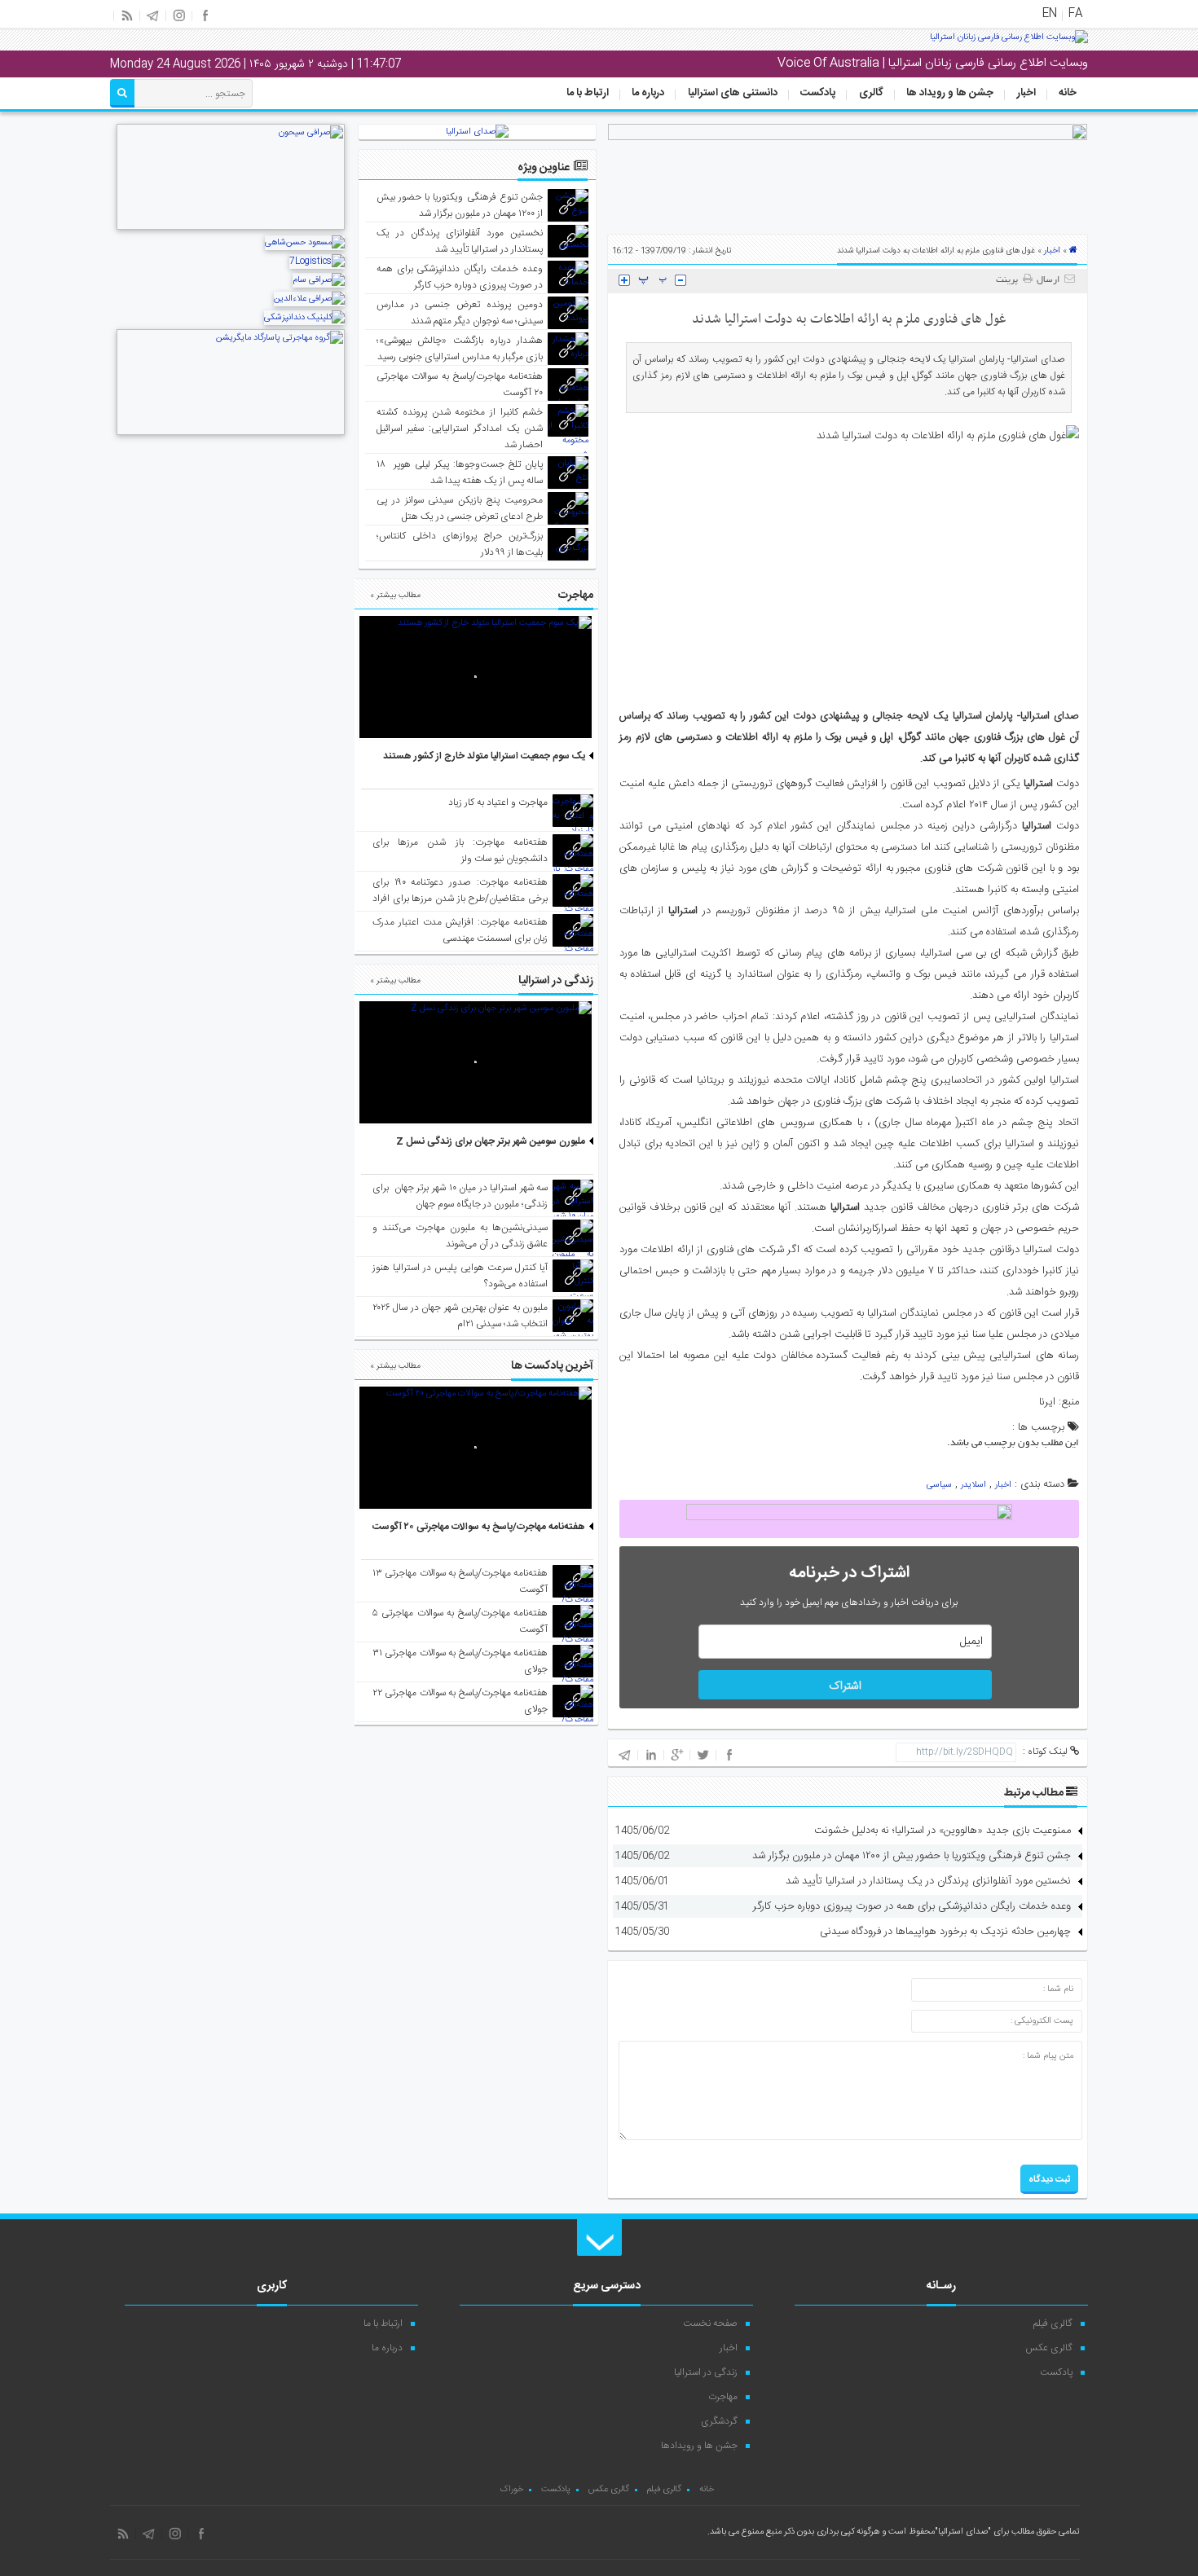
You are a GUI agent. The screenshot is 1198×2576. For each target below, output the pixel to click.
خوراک (511, 2490)
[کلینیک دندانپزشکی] (304, 318)
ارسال (1048, 280)
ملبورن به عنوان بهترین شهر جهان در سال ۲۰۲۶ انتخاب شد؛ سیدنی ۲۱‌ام (460, 1316)
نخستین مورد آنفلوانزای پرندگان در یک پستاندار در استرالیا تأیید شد (928, 1881)
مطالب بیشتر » (395, 596)
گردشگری (719, 2421)
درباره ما (648, 93)
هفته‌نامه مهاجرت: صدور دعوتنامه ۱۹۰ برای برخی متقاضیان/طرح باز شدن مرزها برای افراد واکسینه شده (460, 899)
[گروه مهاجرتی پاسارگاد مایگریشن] (231, 433)
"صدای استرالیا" (963, 2532)
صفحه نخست (710, 2323)
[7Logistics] (317, 262)
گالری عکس (1049, 2348)
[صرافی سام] (319, 280)
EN (1050, 14)
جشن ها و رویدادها (699, 2446)
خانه (1068, 93)
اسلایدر (973, 1485)
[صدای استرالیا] (1009, 43)
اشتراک (845, 1686)
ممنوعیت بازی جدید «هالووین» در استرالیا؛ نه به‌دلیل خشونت (943, 1831)
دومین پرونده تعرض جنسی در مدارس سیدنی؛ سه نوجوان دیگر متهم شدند (460, 313)
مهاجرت (723, 2397)
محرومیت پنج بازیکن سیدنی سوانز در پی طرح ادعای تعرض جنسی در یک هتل (460, 508)
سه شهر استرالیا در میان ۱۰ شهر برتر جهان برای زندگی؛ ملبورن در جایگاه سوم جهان (460, 1196)
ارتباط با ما (588, 93)
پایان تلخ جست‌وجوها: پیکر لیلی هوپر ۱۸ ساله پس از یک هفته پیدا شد (460, 473)
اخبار (1026, 93)
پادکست (818, 93)
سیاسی (939, 1485)
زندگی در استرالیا (706, 2372)
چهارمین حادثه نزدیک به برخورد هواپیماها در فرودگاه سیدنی (945, 1932)
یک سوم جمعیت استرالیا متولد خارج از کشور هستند (484, 756)
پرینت (1009, 280)
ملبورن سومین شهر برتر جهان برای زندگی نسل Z (491, 1141)
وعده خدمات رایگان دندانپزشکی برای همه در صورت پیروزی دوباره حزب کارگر (912, 1906)
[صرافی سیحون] (231, 228)
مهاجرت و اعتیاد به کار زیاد (498, 802)
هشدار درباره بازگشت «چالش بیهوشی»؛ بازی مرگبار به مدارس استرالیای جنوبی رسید (460, 349)
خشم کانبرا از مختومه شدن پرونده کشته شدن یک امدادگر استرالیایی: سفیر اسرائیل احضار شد (460, 429)
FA (1075, 14)
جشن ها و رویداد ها (950, 93)
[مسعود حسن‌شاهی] (305, 243)
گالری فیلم (1053, 2323)
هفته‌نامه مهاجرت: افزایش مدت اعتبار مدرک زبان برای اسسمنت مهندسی (460, 930)
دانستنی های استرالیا (733, 93)
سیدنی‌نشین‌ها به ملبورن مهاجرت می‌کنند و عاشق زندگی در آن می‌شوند (460, 1236)
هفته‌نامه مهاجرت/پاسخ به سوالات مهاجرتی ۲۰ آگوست (479, 1527)
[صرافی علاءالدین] (309, 299)
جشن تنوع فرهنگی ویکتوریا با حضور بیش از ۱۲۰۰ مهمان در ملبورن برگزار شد (912, 1856)
